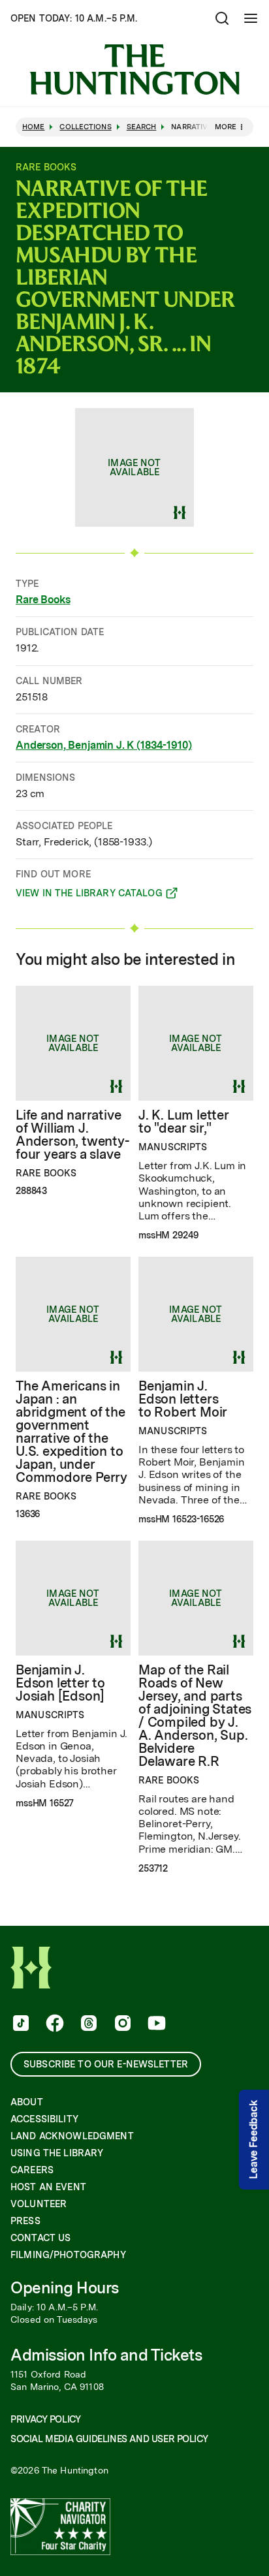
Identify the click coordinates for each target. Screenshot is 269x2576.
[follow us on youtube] (155, 2024)
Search (142, 127)
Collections (85, 127)
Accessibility (44, 2119)
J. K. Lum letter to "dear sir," (184, 1122)
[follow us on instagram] (121, 2024)
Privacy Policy (45, 2419)
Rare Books (43, 600)
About (27, 2102)
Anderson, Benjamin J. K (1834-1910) (103, 745)
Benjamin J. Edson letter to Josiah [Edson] (60, 1683)
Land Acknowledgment (72, 2136)
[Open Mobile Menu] (251, 18)
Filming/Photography (68, 2255)
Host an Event (48, 2187)
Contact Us (40, 2238)
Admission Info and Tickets (106, 2355)
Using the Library (57, 2153)
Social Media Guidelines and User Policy (109, 2439)
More (226, 127)
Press (25, 2221)
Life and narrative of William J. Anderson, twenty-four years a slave (72, 1135)
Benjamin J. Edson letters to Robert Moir (183, 1399)
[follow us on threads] (87, 2024)
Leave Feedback (254, 2140)
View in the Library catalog (89, 895)
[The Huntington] (134, 70)
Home (33, 127)
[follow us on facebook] (54, 2024)
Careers (32, 2170)
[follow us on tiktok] (20, 2024)
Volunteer (39, 2204)
